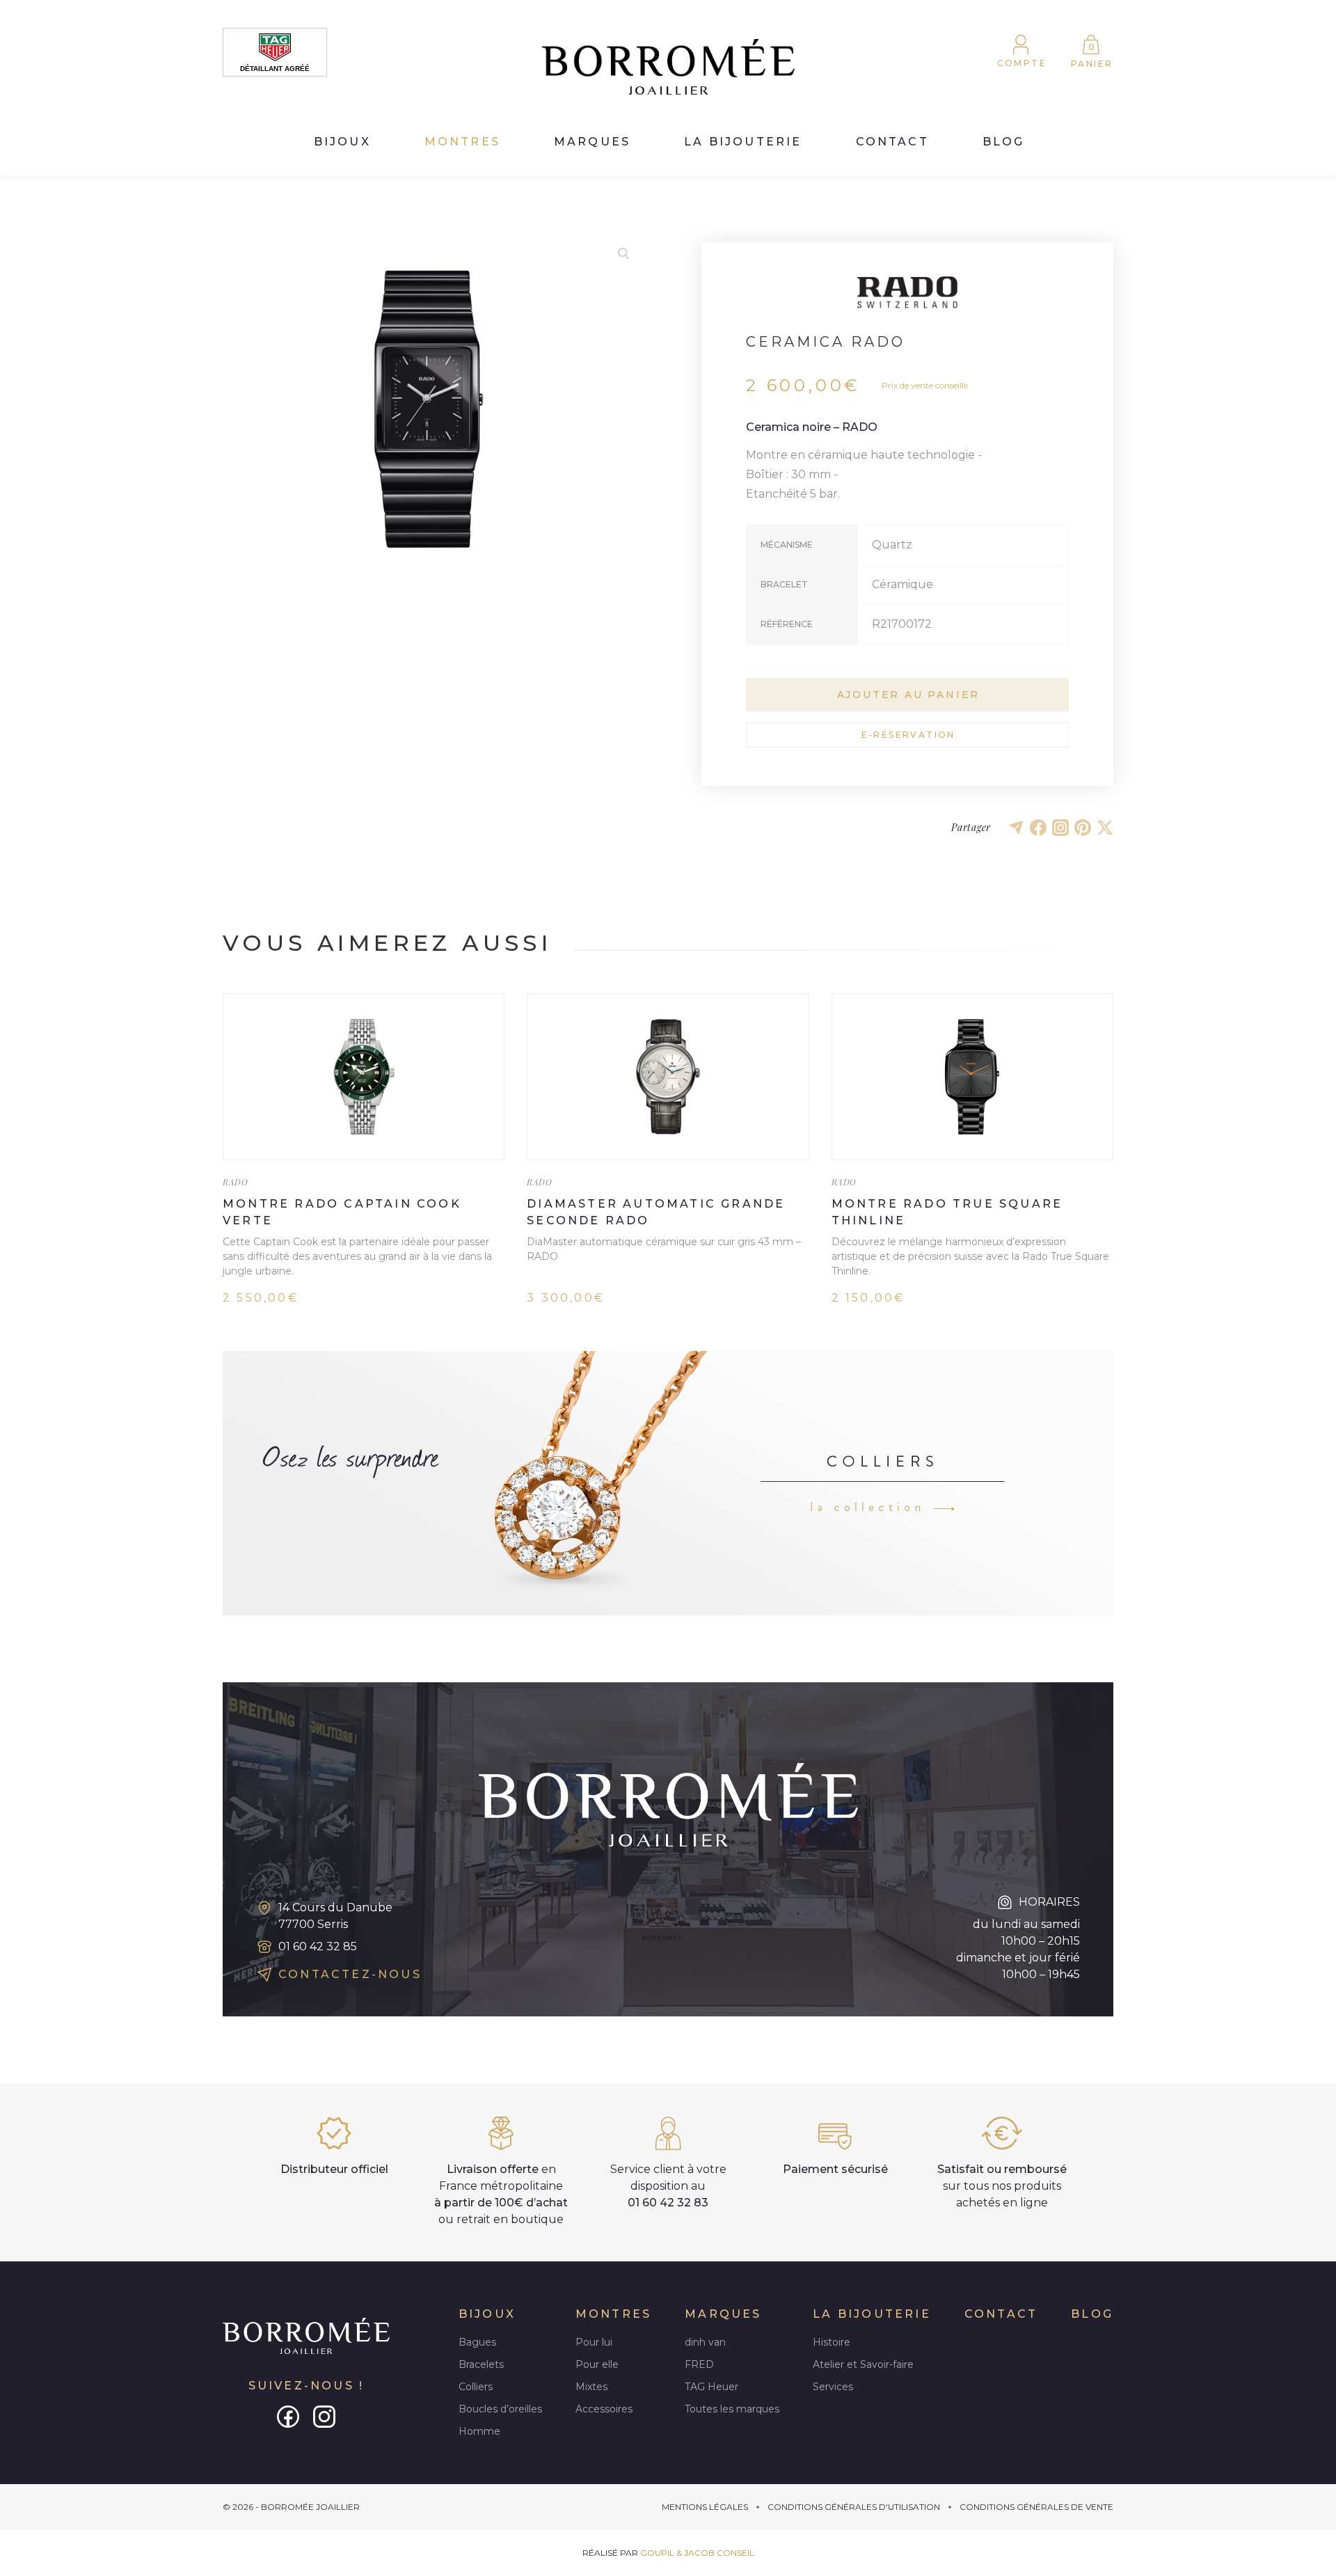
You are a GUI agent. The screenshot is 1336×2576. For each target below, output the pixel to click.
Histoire (832, 2342)
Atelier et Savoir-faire (863, 2364)
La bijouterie (743, 142)
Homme (479, 2431)
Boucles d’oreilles (500, 2409)
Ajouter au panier (909, 695)
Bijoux (342, 142)
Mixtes (591, 2387)
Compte (1022, 63)
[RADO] (907, 292)
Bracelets (481, 2364)
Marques (592, 142)
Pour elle (597, 2364)
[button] (623, 253)
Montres (462, 142)
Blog (1004, 142)
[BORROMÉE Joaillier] (306, 2337)
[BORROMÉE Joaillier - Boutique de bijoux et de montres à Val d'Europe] (668, 67)
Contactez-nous (350, 1974)
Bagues (477, 2342)
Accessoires (604, 2409)
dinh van (705, 2342)
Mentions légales (705, 2507)
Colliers (476, 2387)
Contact (892, 142)
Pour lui (594, 2342)
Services (833, 2387)
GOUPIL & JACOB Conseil (697, 2553)
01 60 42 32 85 (318, 1946)
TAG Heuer (711, 2387)
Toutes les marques (732, 2409)
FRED (699, 2364)
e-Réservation (908, 735)
